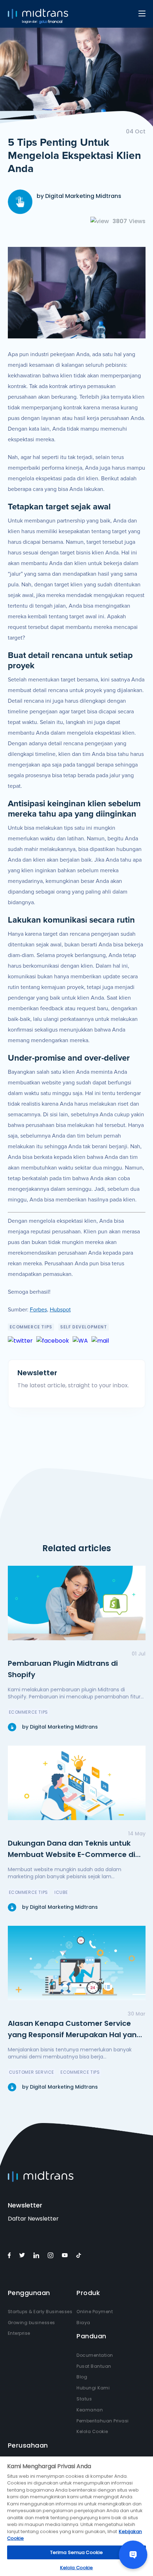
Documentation (95, 2355)
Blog (82, 2377)
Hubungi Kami (93, 2388)
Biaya (83, 2323)
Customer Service (32, 2072)
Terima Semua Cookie (76, 2552)
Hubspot (60, 1310)
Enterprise (19, 2333)
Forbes (38, 1310)
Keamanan (90, 2410)
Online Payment (95, 2312)
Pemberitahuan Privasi (103, 2421)
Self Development (84, 1327)
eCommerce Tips (31, 1327)
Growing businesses (31, 2323)
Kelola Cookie (92, 2431)
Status (84, 2399)
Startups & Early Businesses (40, 2312)
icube (61, 1892)
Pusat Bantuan (94, 2366)
